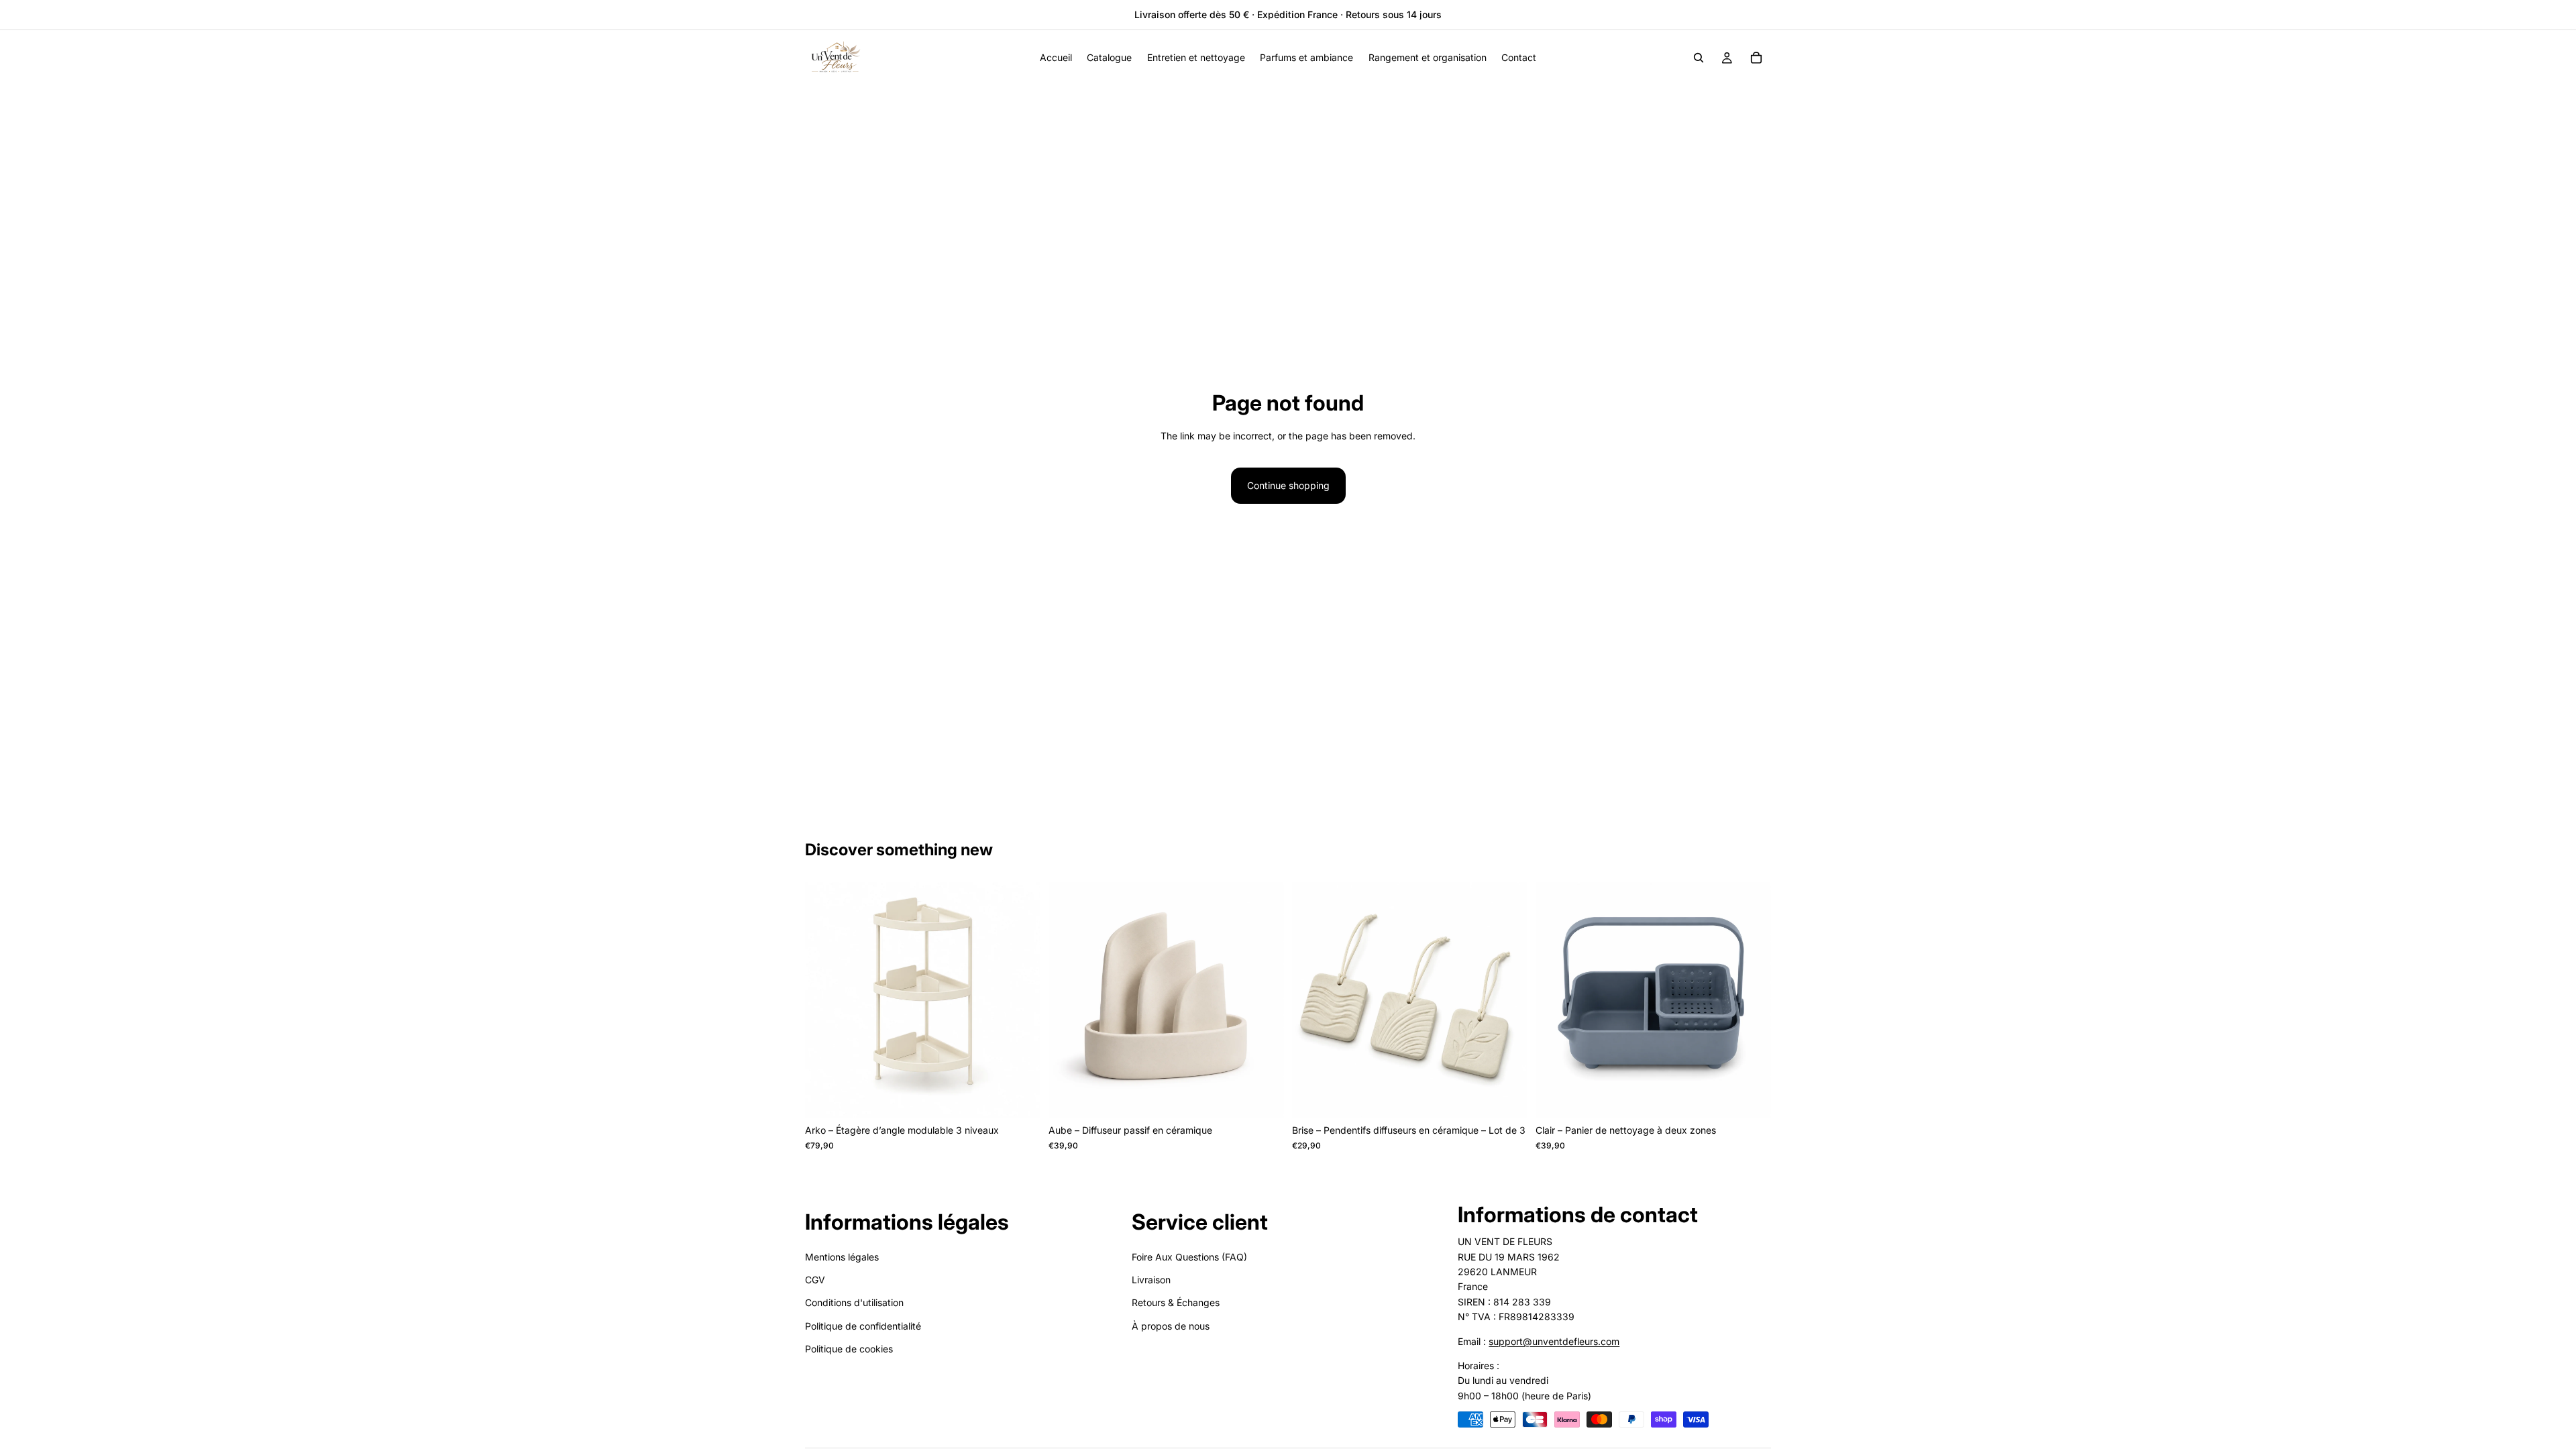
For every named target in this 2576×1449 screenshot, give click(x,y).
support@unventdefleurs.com (1554, 1341)
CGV (815, 1280)
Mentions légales (842, 1257)
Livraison (1151, 1280)
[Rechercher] (1699, 58)
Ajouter (1031, 1096)
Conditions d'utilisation (854, 1303)
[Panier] (1756, 58)
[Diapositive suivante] (1020, 1000)
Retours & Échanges (1176, 1303)
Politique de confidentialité (863, 1326)
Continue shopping (1288, 485)
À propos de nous (1171, 1326)
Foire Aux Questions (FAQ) (1189, 1257)
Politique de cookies (849, 1349)
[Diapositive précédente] (825, 1000)
